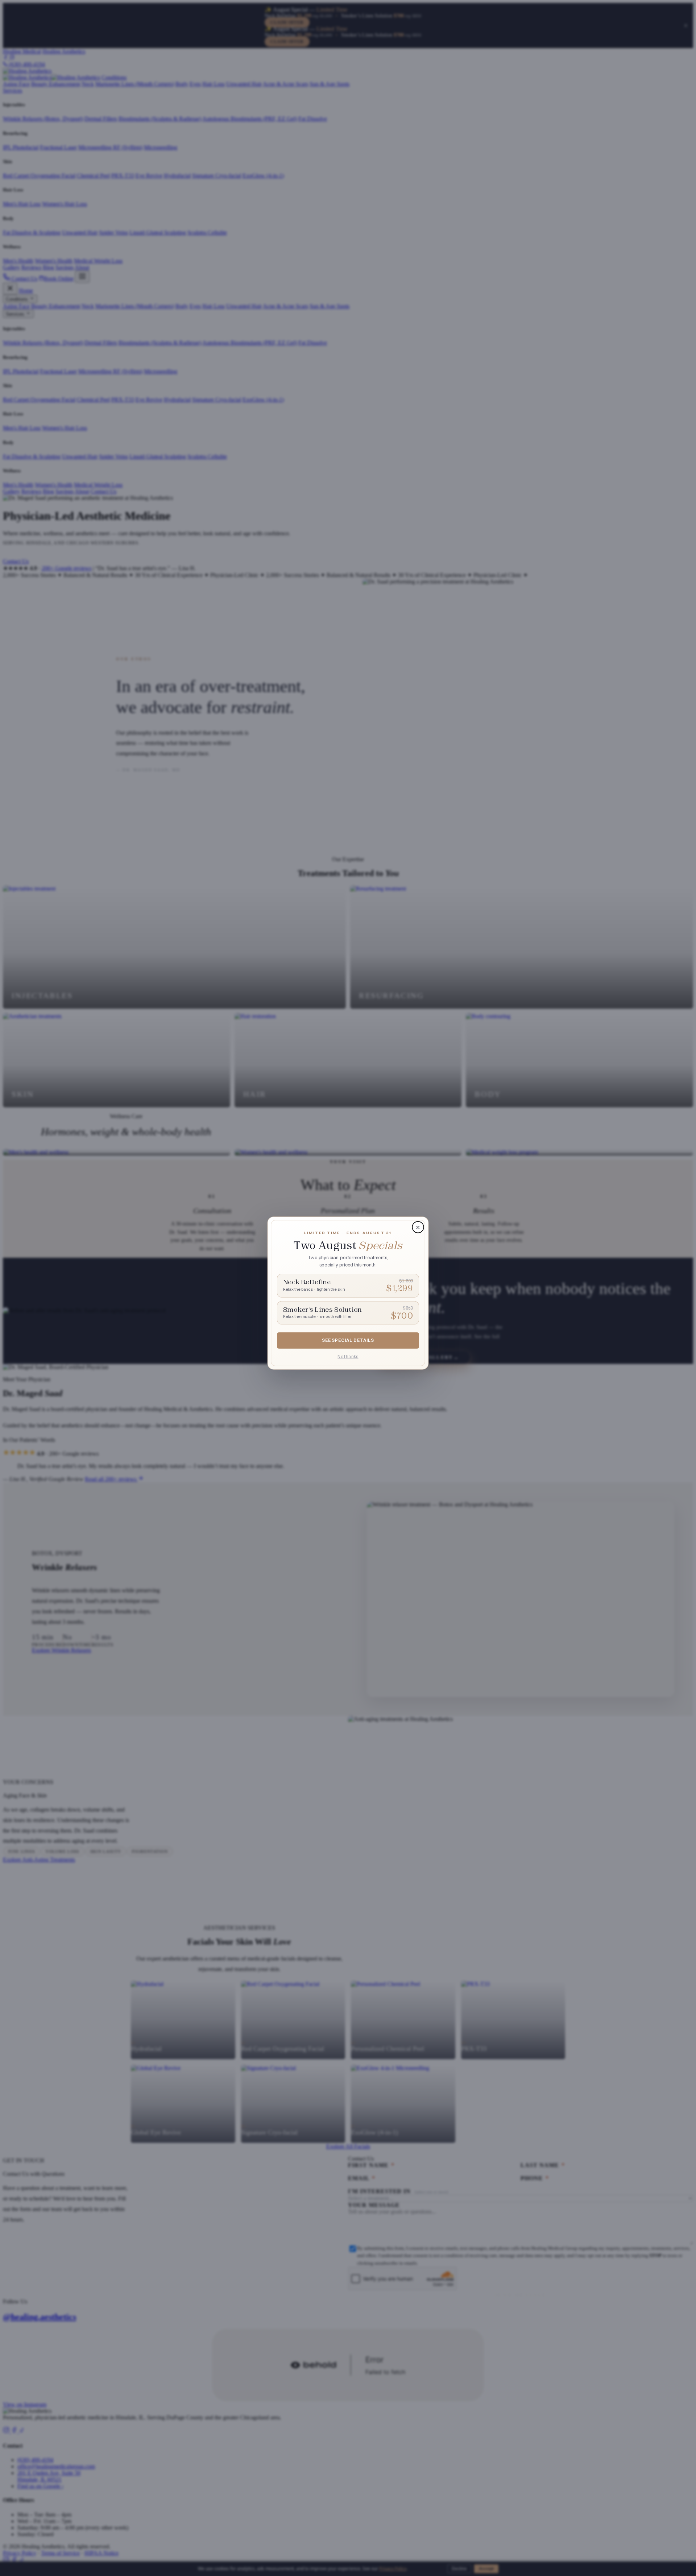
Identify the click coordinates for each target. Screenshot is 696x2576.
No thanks (348, 1357)
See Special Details (348, 1341)
